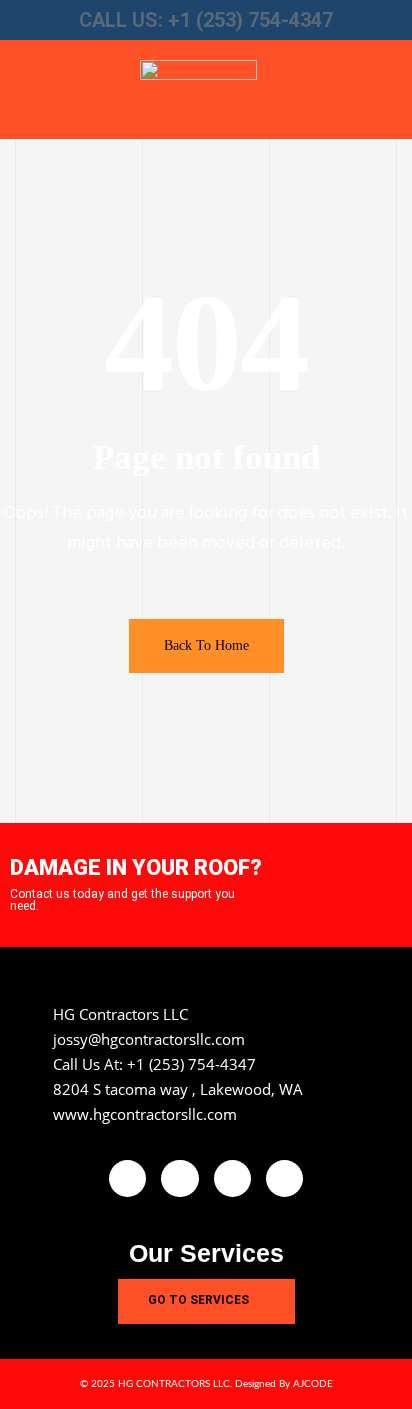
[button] (52, 89)
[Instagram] (232, 1178)
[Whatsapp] (284, 1178)
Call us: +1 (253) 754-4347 (206, 20)
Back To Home (206, 645)
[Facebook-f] (127, 1178)
